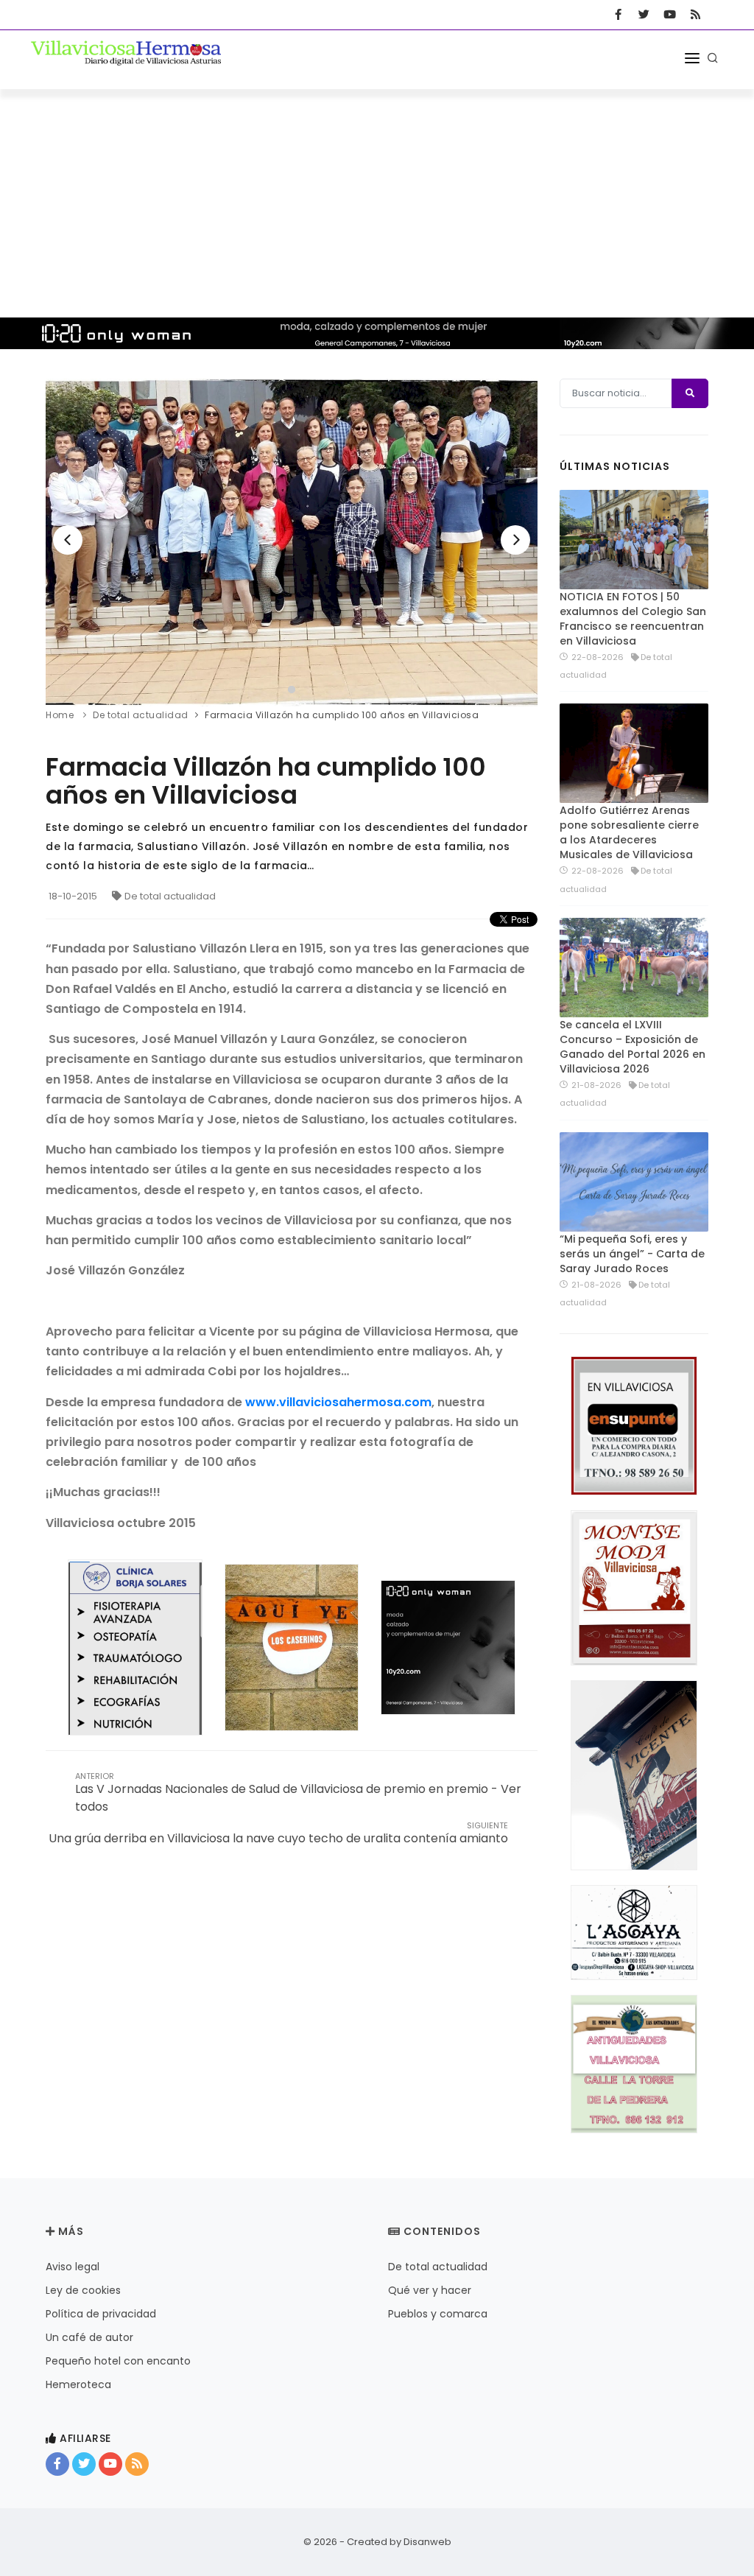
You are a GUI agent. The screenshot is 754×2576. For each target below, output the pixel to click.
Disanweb (427, 2542)
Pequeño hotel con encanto (118, 2361)
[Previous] (68, 540)
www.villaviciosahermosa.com (338, 1402)
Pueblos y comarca (438, 2314)
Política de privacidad (101, 2314)
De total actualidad (170, 896)
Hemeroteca (78, 2384)
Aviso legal (73, 2267)
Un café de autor (89, 2337)
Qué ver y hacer (430, 2290)
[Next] (515, 540)
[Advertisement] (377, 200)
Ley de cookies (83, 2290)
